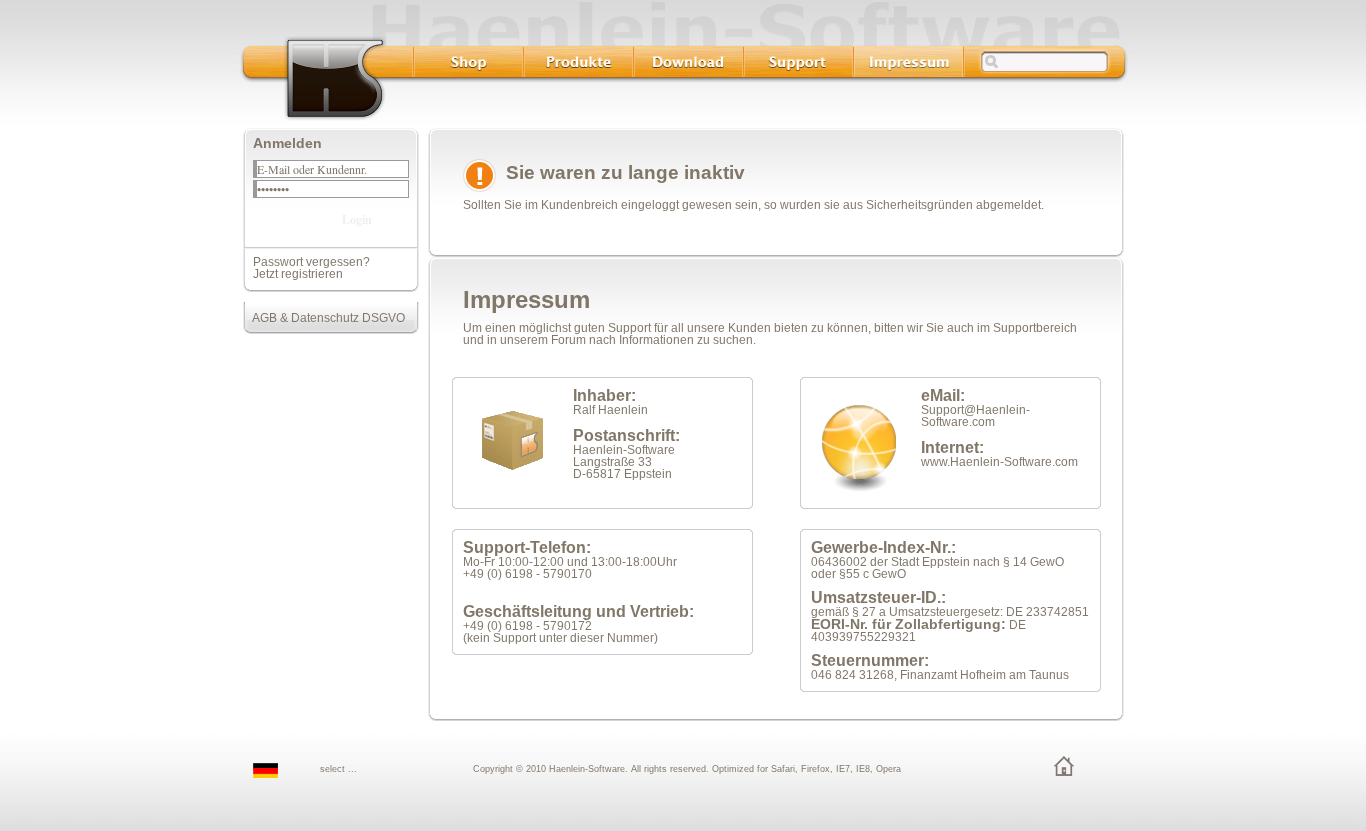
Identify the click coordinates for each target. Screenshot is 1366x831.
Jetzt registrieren (298, 274)
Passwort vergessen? (311, 262)
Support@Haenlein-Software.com (975, 416)
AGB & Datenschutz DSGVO (324, 318)
